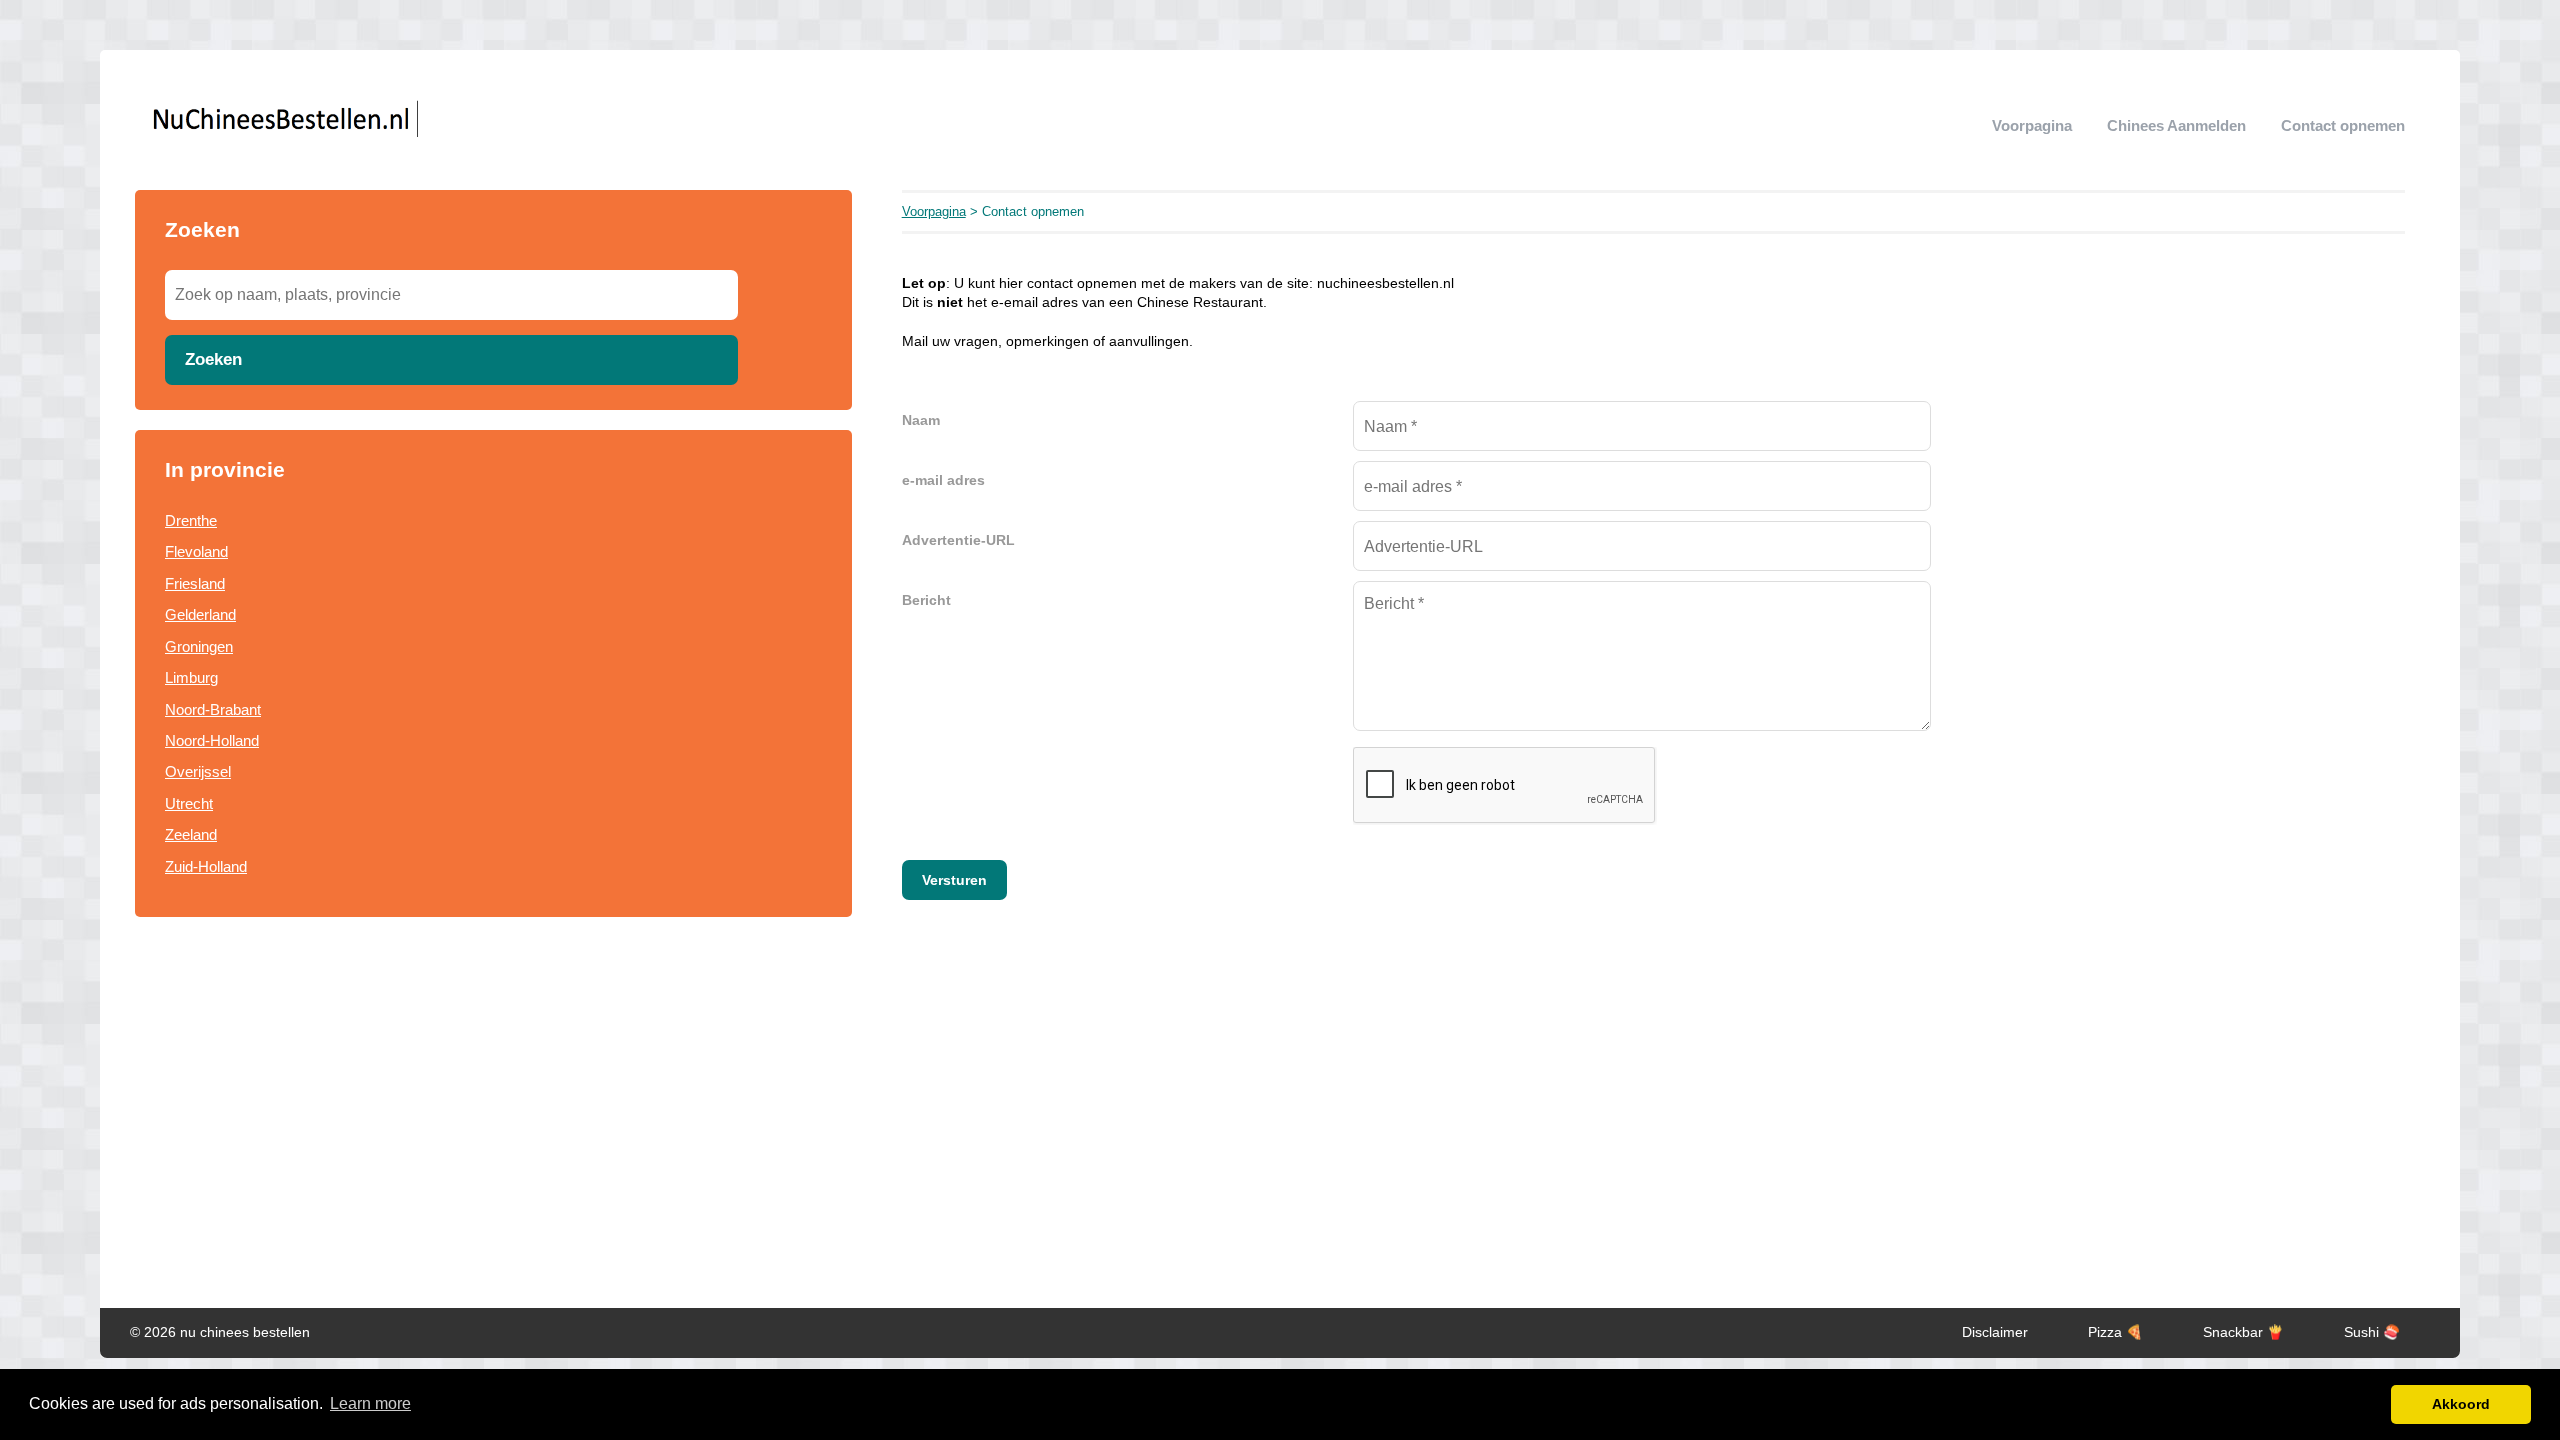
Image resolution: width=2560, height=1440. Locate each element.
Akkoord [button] (2461, 1404)
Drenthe (191, 520)
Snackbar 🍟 (2243, 1332)
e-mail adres (943, 480)
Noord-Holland (212, 740)
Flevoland (196, 551)
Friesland (195, 583)
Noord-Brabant (213, 709)
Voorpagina (2032, 125)
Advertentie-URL (958, 540)
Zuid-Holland (206, 866)
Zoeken (213, 359)
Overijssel (198, 771)
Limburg (191, 677)
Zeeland (191, 834)
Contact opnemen (2343, 125)
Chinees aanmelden (2176, 125)
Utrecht (189, 803)
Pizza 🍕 (2115, 1332)
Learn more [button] (370, 1403)
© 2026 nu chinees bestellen (220, 1332)
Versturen (954, 880)
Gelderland (200, 614)
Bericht (926, 600)
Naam (921, 420)
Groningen (199, 646)
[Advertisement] (493, 1098)
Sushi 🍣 (2372, 1332)
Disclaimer (1995, 1332)
